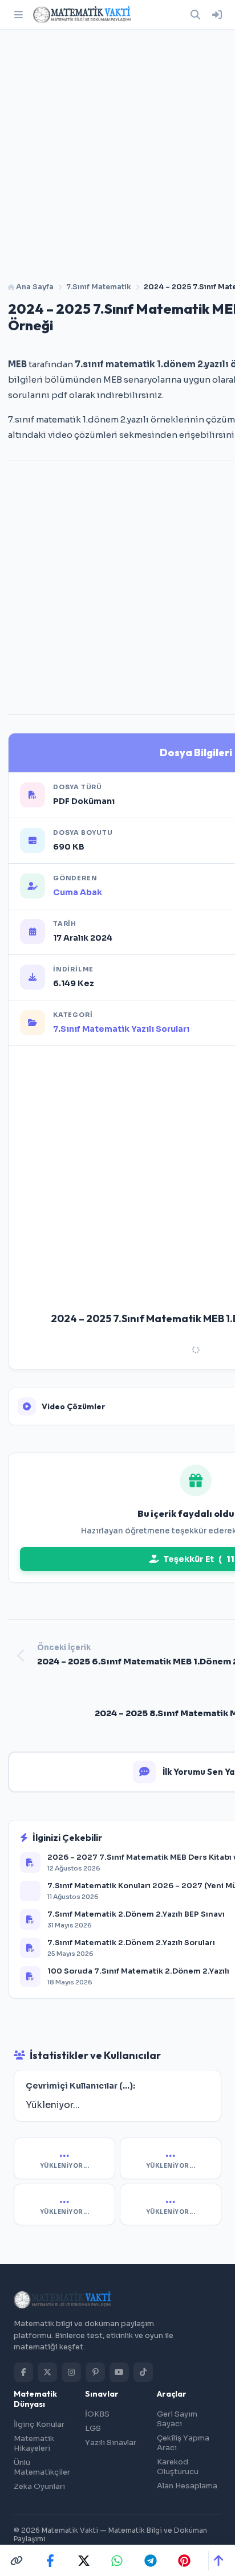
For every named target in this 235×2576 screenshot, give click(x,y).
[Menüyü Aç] (18, 15)
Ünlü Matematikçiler (42, 2467)
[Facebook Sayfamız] (23, 2372)
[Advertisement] (117, 151)
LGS (93, 2428)
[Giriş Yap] (217, 15)
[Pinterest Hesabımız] (95, 2372)
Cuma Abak (78, 892)
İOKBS (97, 2414)
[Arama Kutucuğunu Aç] (195, 15)
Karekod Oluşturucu (178, 2467)
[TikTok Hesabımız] (143, 2372)
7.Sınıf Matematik (99, 287)
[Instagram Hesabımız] (71, 2372)
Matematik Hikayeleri (34, 2443)
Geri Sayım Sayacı (177, 2419)
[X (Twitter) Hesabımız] (47, 2372)
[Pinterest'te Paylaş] (184, 2561)
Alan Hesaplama (187, 2486)
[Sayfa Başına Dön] (218, 2561)
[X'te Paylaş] (84, 2561)
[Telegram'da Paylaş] (151, 2561)
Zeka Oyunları (39, 2486)
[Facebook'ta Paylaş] (50, 2561)
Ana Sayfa (34, 287)
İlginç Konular (39, 2424)
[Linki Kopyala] (17, 2561)
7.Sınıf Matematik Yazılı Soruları (121, 1029)
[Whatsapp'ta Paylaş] (117, 2561)
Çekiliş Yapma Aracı (183, 2443)
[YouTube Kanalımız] (119, 2372)
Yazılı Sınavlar (111, 2442)
